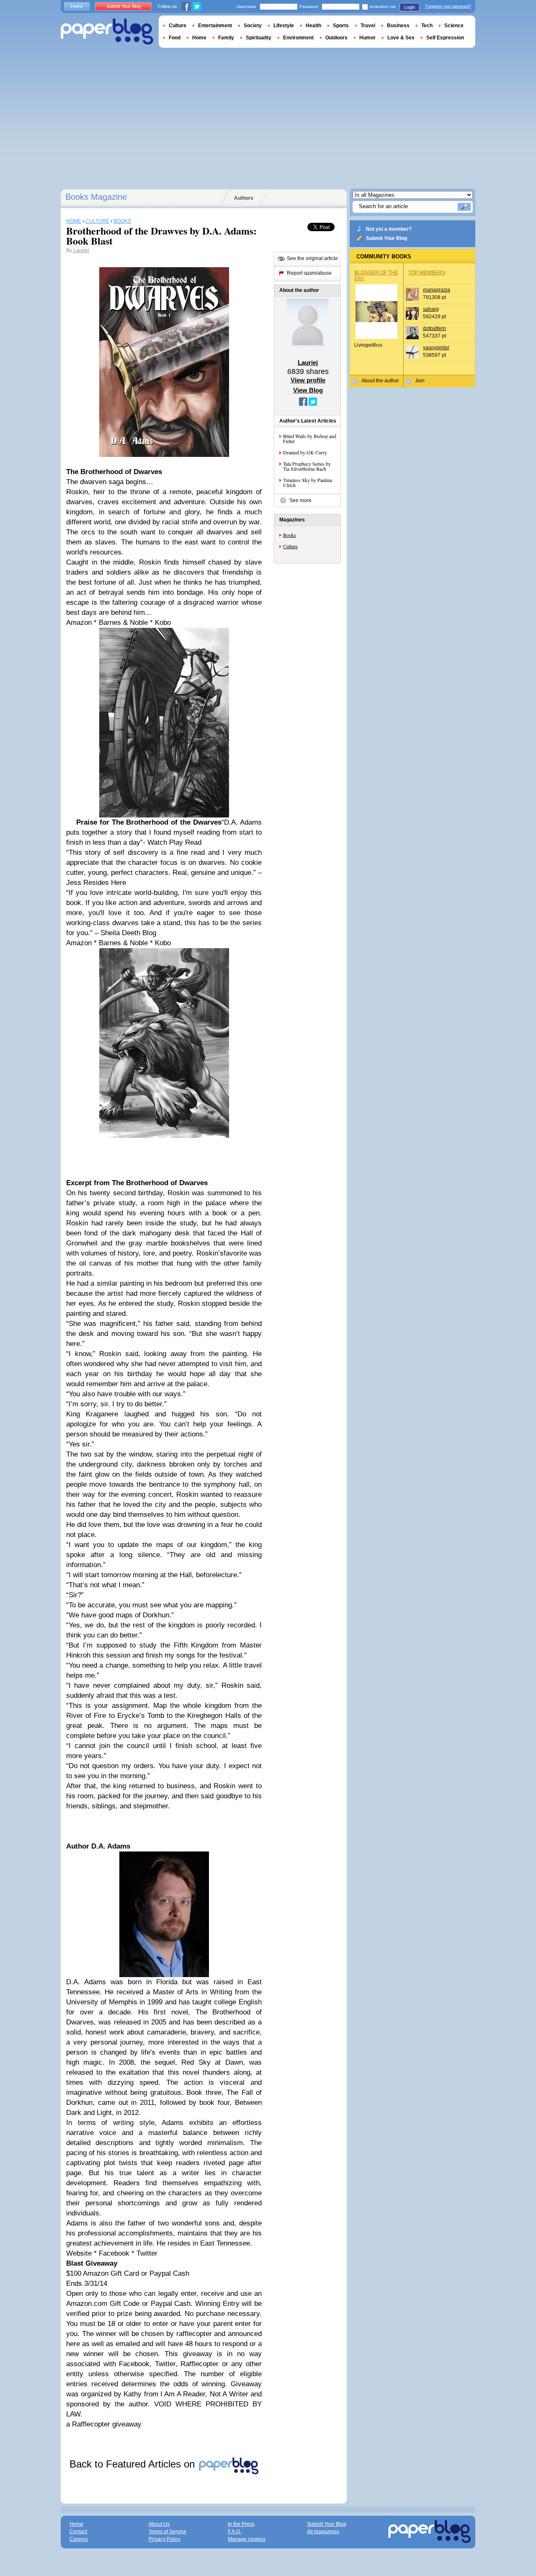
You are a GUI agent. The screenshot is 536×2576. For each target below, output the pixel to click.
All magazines (323, 2532)
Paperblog (107, 32)
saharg (431, 309)
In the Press (241, 2524)
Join (420, 381)
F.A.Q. (234, 2532)
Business (398, 26)
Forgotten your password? (448, 6)
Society (253, 26)
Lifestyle (284, 26)
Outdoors (336, 38)
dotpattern (434, 328)
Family (226, 38)
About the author (380, 381)
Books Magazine (96, 197)
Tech (427, 26)
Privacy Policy (165, 2539)
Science (454, 26)
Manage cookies (247, 2539)
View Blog (308, 390)
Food (175, 38)
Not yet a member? (389, 229)
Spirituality (259, 38)
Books (290, 535)
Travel (368, 26)
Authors (244, 198)
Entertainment (215, 26)
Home (77, 6)
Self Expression (445, 38)
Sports (341, 26)
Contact (78, 2532)
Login (410, 7)
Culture (290, 546)
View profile (308, 380)
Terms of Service (167, 2532)
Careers (79, 2539)
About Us (159, 2524)
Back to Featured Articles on (134, 2464)
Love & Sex (401, 38)
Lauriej (81, 250)
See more (300, 500)
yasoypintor (436, 348)
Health (313, 26)
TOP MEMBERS (427, 273)
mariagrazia (437, 290)
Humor (367, 38)
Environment (298, 38)
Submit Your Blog (387, 238)
